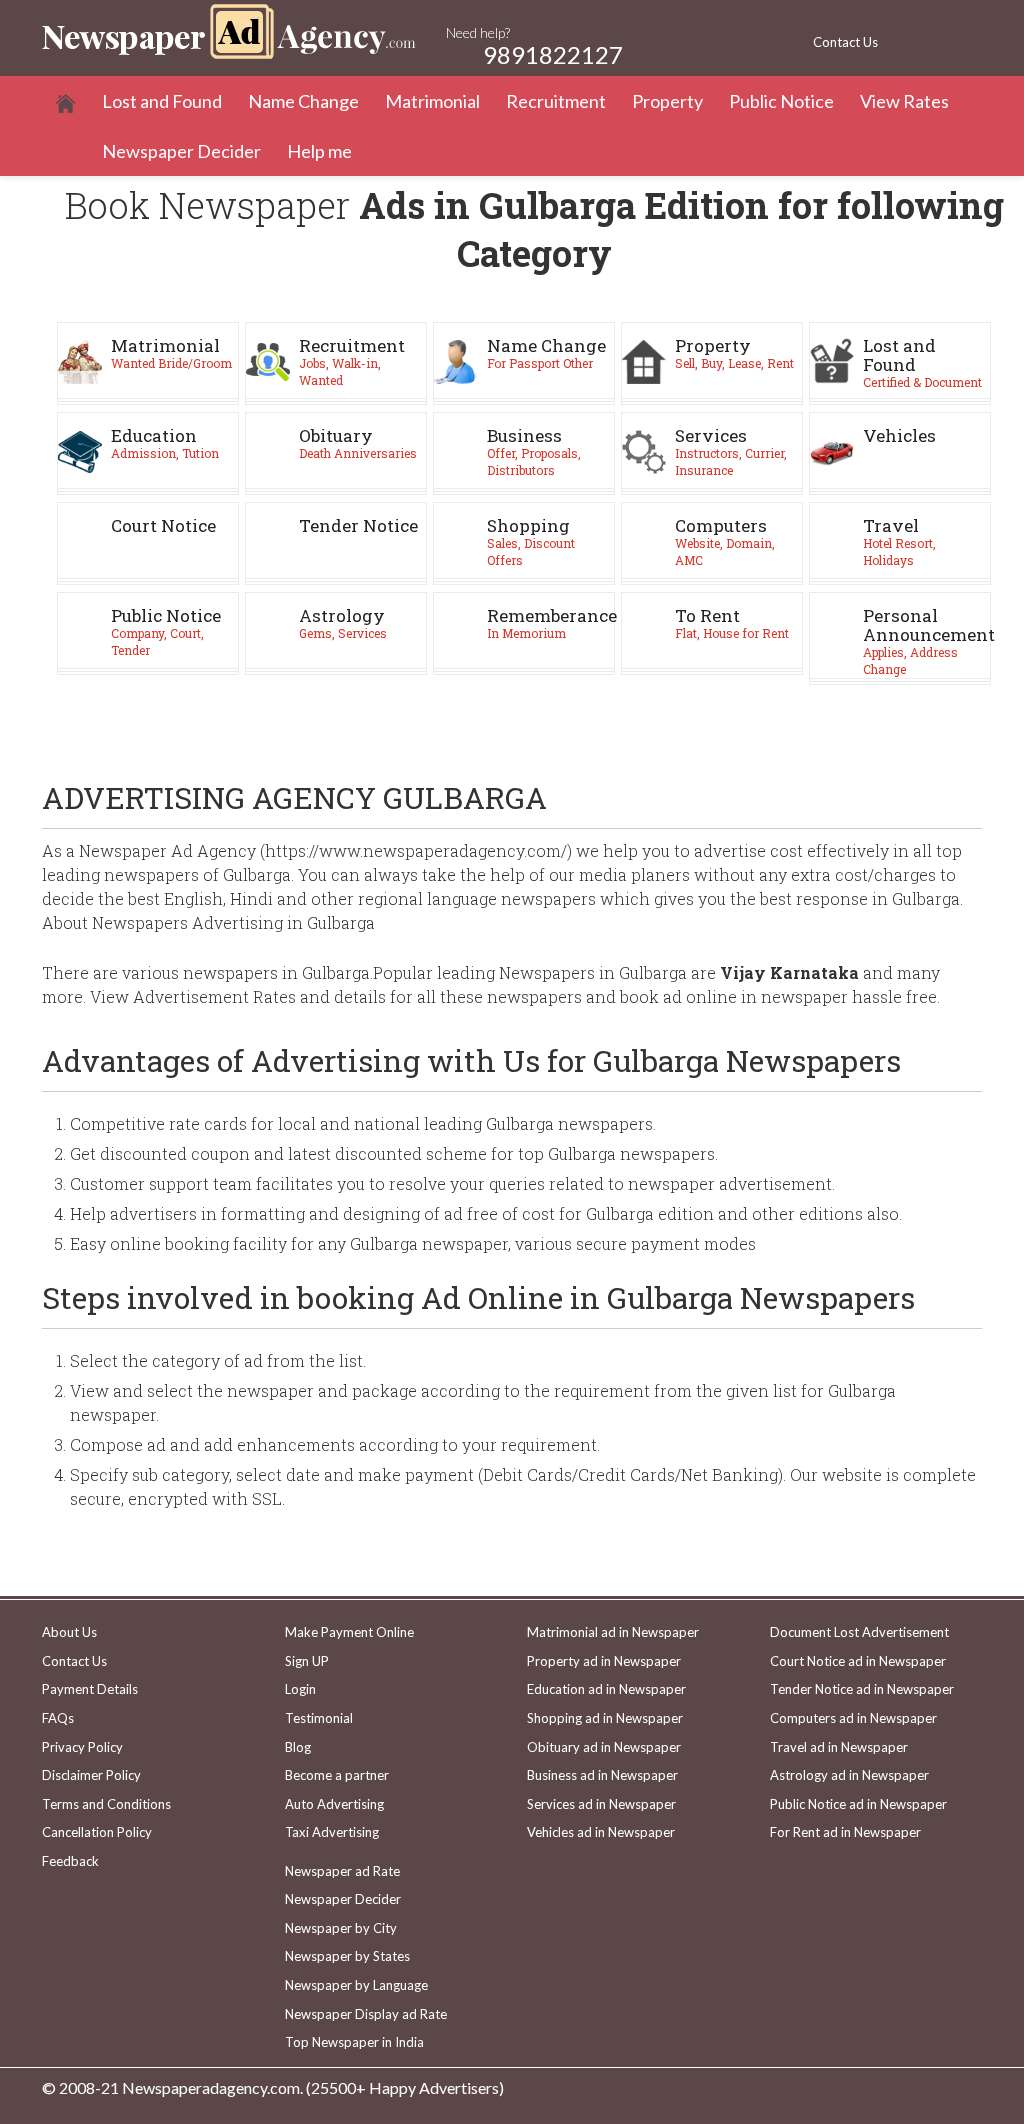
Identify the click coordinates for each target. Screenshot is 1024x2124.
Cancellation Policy (97, 1832)
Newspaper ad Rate (342, 1871)
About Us (69, 1632)
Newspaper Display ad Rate (366, 2014)
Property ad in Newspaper (604, 1661)
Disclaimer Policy (91, 1775)
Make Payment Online (349, 1632)
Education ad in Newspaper (606, 1689)
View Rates (904, 101)
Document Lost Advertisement (859, 1632)
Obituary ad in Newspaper (604, 1747)
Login (300, 1689)
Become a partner (337, 1775)
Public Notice (781, 101)
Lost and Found (162, 101)
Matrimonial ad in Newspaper (613, 1632)
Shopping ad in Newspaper (605, 1718)
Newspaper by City (341, 1928)
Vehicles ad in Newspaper (601, 1832)
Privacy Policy (82, 1747)
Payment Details (90, 1689)
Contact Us (845, 42)
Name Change (303, 101)
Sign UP (307, 1661)
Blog (298, 1747)
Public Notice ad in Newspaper (858, 1804)
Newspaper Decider (181, 151)
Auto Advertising (334, 1804)
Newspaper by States (347, 1956)
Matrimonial (432, 101)
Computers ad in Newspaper (853, 1718)
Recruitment (556, 101)
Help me (319, 151)
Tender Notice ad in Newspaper (862, 1689)
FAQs (58, 1718)
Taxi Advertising (332, 1832)
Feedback (70, 1861)
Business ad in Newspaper (602, 1775)
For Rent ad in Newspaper (845, 1832)
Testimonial (319, 1718)
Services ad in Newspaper (601, 1804)
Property (667, 101)
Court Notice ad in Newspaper (858, 1661)
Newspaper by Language (356, 1985)
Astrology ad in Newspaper (849, 1775)
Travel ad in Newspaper (839, 1747)
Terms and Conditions (106, 1804)
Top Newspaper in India (354, 2042)
